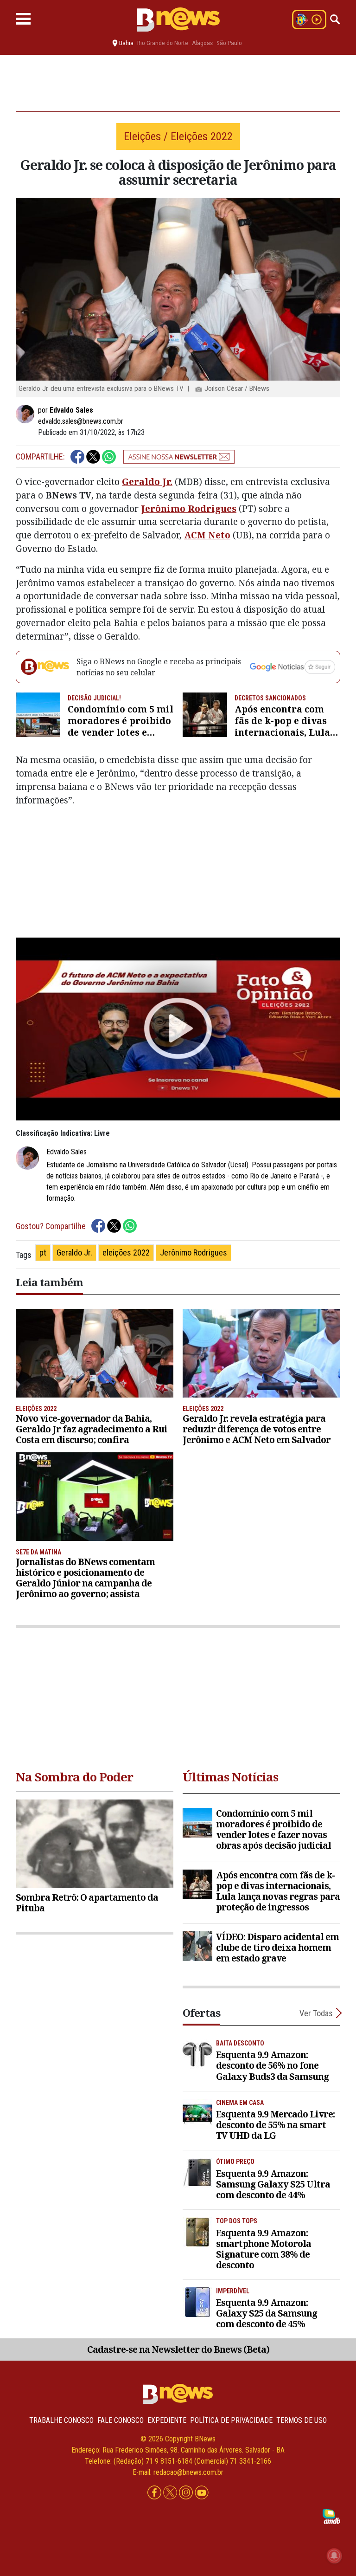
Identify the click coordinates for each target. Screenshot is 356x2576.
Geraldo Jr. (147, 482)
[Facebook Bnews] (155, 2493)
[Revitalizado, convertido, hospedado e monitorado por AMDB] (331, 2516)
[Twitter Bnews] (171, 2493)
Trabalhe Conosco (61, 2420)
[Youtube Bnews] (202, 2493)
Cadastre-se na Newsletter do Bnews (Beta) (178, 2349)
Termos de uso (302, 2420)
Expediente (167, 2420)
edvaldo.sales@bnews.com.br (81, 421)
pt (43, 1252)
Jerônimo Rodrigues (189, 508)
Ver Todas (316, 2013)
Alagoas (202, 43)
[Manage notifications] (334, 2556)
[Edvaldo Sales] (27, 414)
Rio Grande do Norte (163, 43)
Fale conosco (121, 2420)
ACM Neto (207, 535)
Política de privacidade (231, 2420)
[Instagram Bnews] (187, 2493)
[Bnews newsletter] (179, 457)
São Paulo (229, 43)
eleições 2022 (126, 1252)
